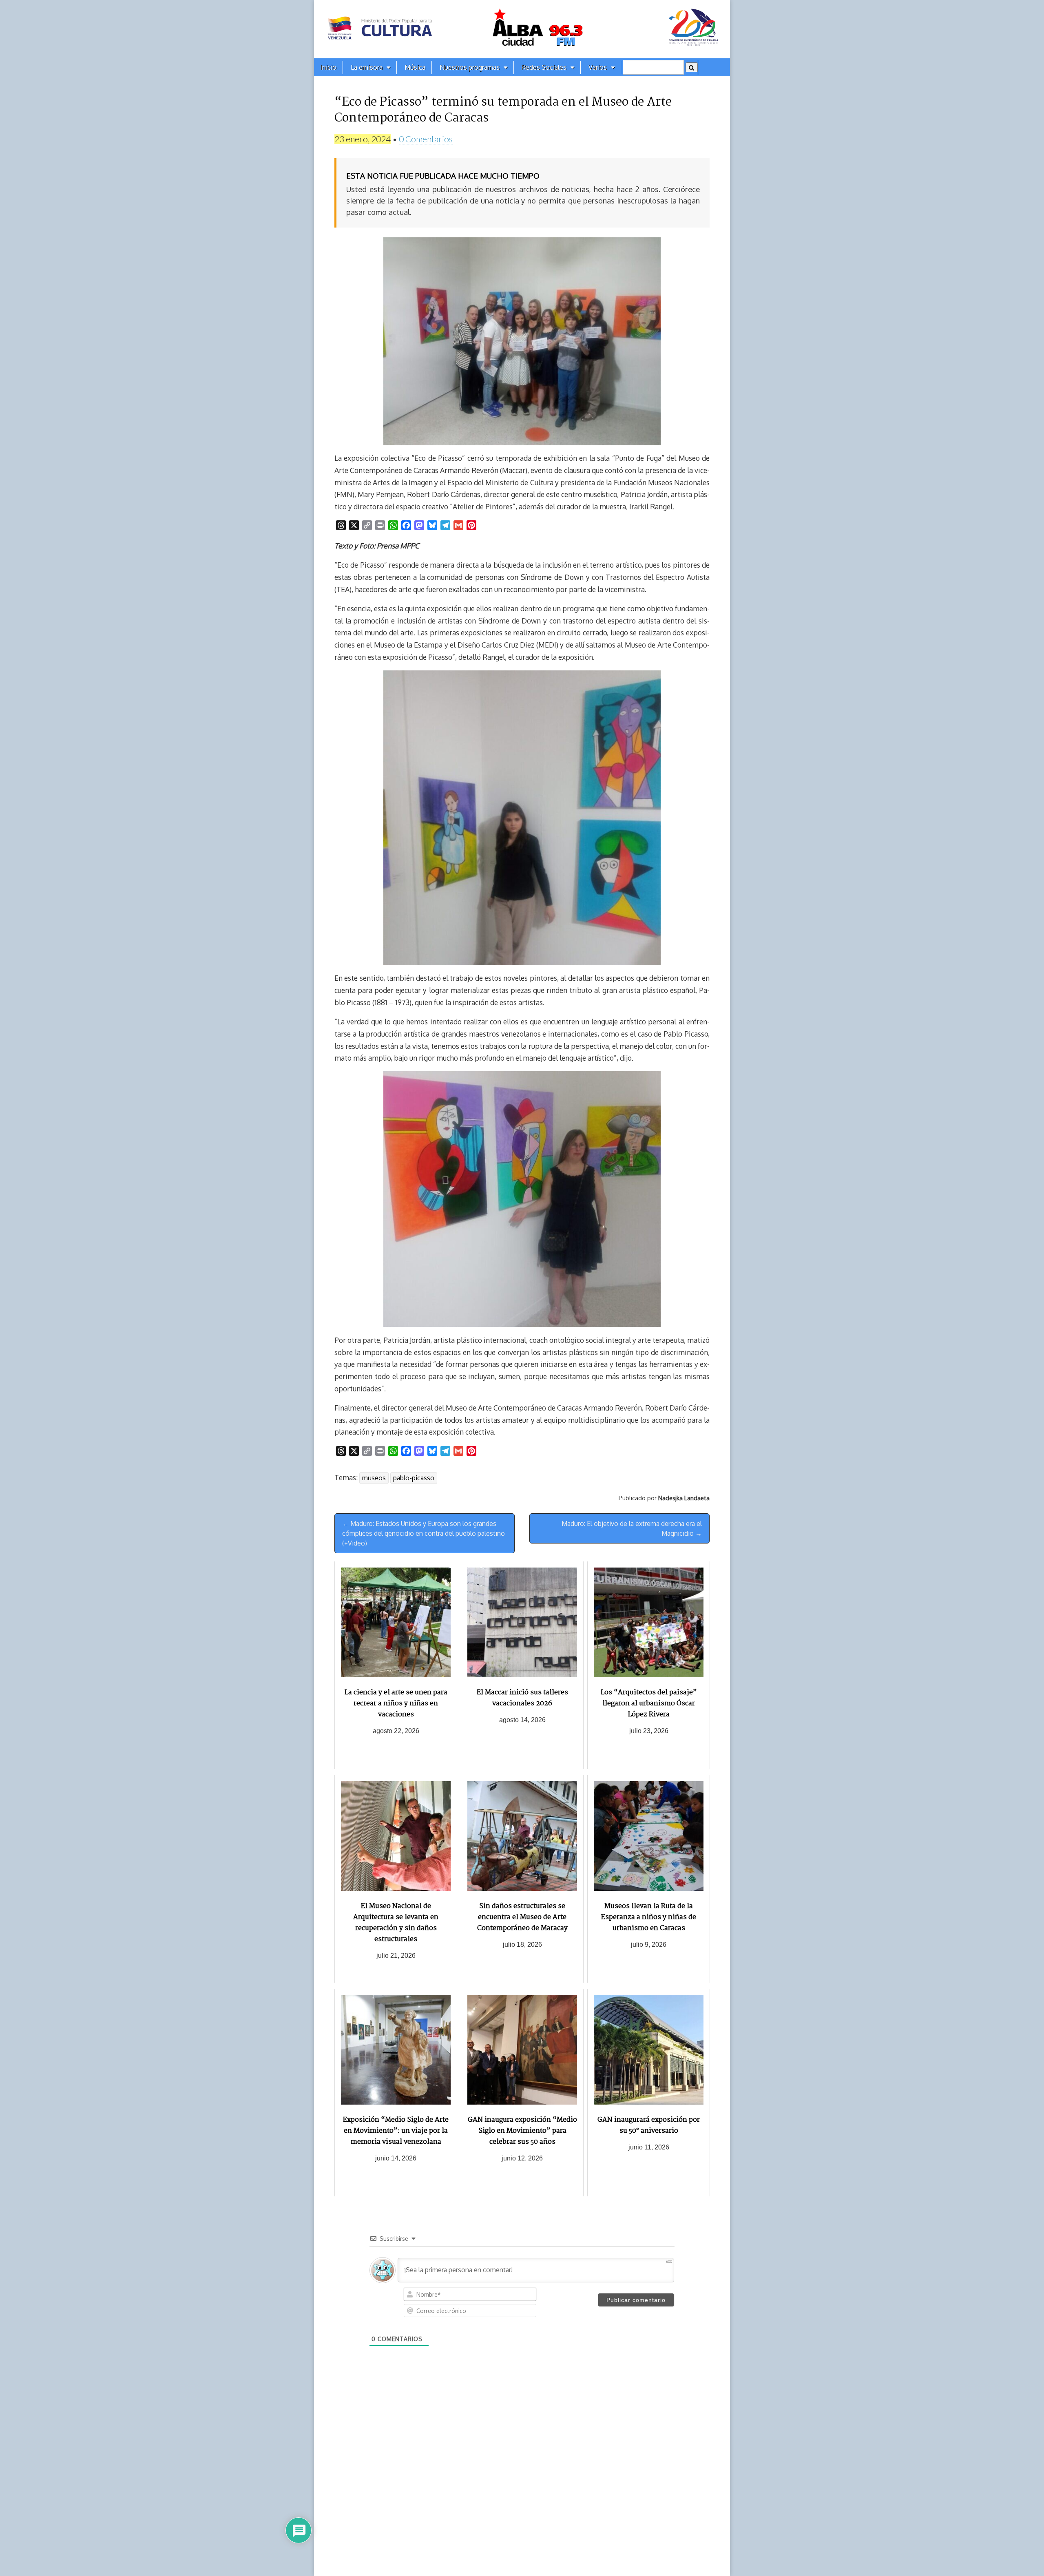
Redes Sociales (544, 67)
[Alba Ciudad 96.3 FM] (522, 29)
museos (374, 1478)
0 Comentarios (426, 139)
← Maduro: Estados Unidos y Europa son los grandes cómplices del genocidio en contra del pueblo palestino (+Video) (424, 1533)
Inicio (328, 67)
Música (415, 67)
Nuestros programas (470, 67)
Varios (598, 67)
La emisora (367, 67)
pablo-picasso (414, 1478)
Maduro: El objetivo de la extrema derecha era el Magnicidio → (632, 1528)
